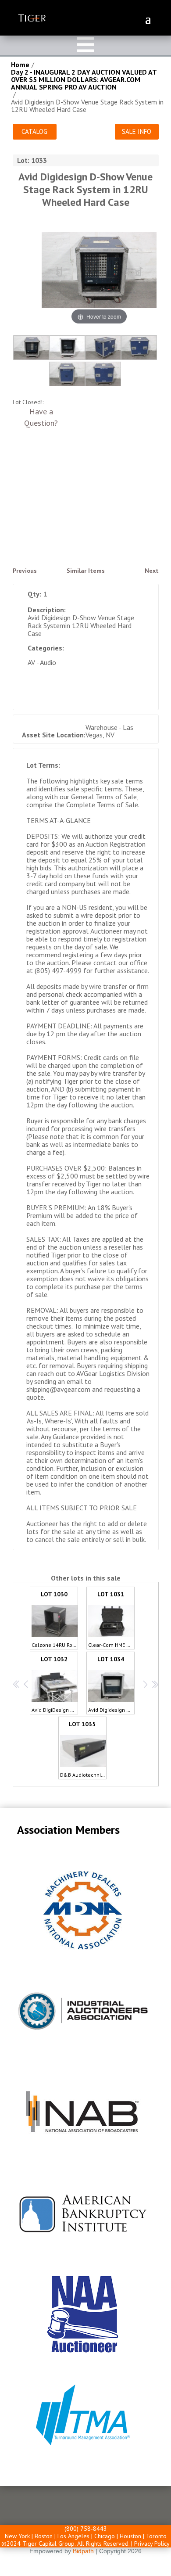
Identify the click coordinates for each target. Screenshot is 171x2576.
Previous (25, 571)
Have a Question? (41, 417)
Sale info (137, 131)
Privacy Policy (152, 2544)
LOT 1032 (55, 1684)
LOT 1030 (55, 1619)
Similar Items (86, 571)
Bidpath (83, 2551)
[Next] (139, 272)
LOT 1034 (111, 1684)
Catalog (34, 131)
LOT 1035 (83, 1749)
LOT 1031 (111, 1619)
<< (16, 1684)
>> (154, 1684)
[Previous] (59, 272)
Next (152, 571)
